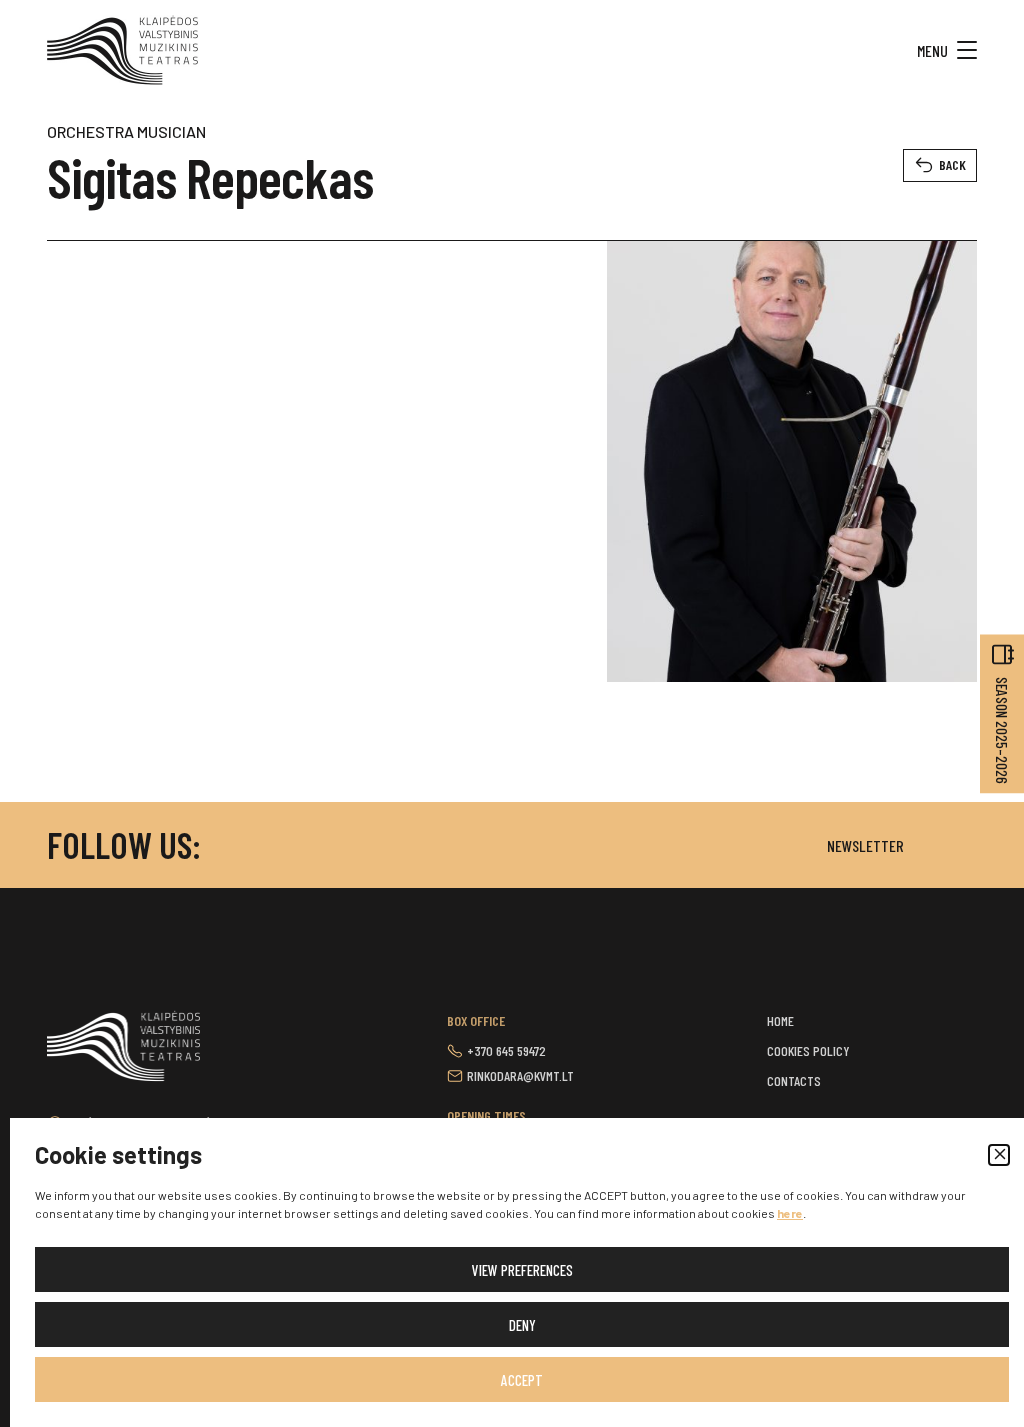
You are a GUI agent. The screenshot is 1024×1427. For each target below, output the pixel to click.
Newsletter (865, 845)
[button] (999, 1155)
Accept (522, 1380)
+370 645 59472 (506, 1050)
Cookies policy (808, 1050)
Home (780, 1020)
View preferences (522, 1270)
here (790, 1213)
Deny (522, 1325)
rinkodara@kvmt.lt (520, 1075)
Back (952, 164)
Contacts (794, 1080)
